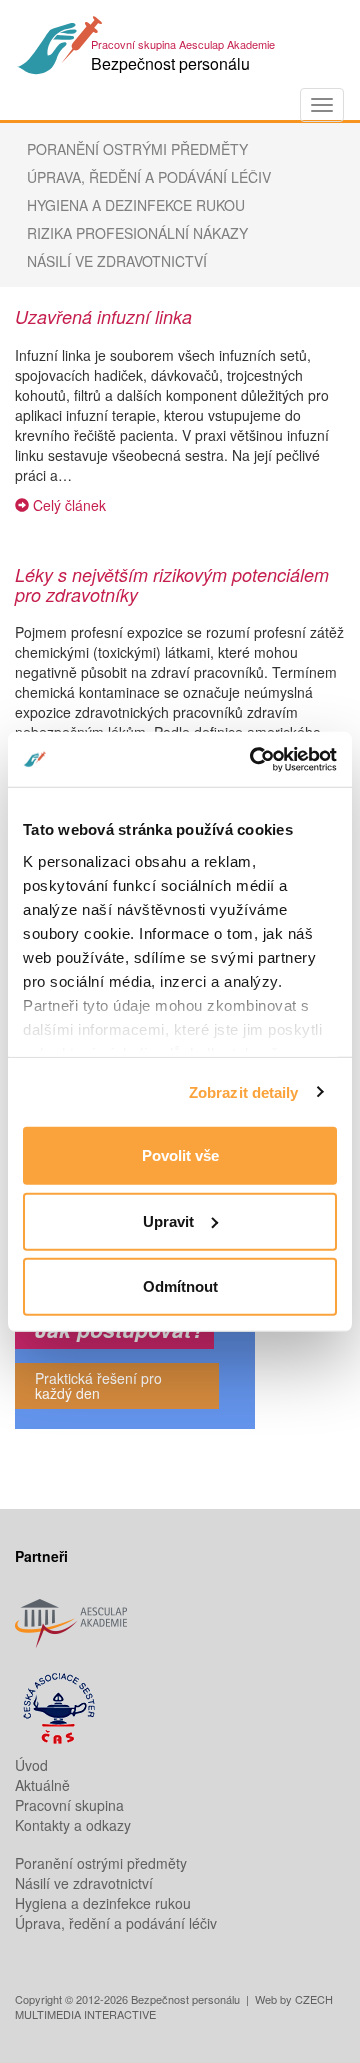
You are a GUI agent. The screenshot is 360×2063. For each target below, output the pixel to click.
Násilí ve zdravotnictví (117, 261)
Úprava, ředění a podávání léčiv (149, 177)
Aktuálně (42, 1785)
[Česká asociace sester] (180, 1709)
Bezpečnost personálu (170, 63)
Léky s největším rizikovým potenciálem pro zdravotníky (172, 584)
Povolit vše (180, 1155)
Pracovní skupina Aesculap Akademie (183, 44)
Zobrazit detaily (244, 1091)
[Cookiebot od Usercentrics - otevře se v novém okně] (254, 759)
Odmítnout (180, 1286)
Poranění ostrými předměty (137, 149)
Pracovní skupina (69, 1805)
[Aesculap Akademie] (180, 1618)
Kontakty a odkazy (73, 1825)
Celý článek (67, 505)
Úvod (31, 1765)
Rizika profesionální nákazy (137, 233)
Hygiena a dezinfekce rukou (136, 205)
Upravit (168, 1220)
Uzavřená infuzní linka (103, 316)
